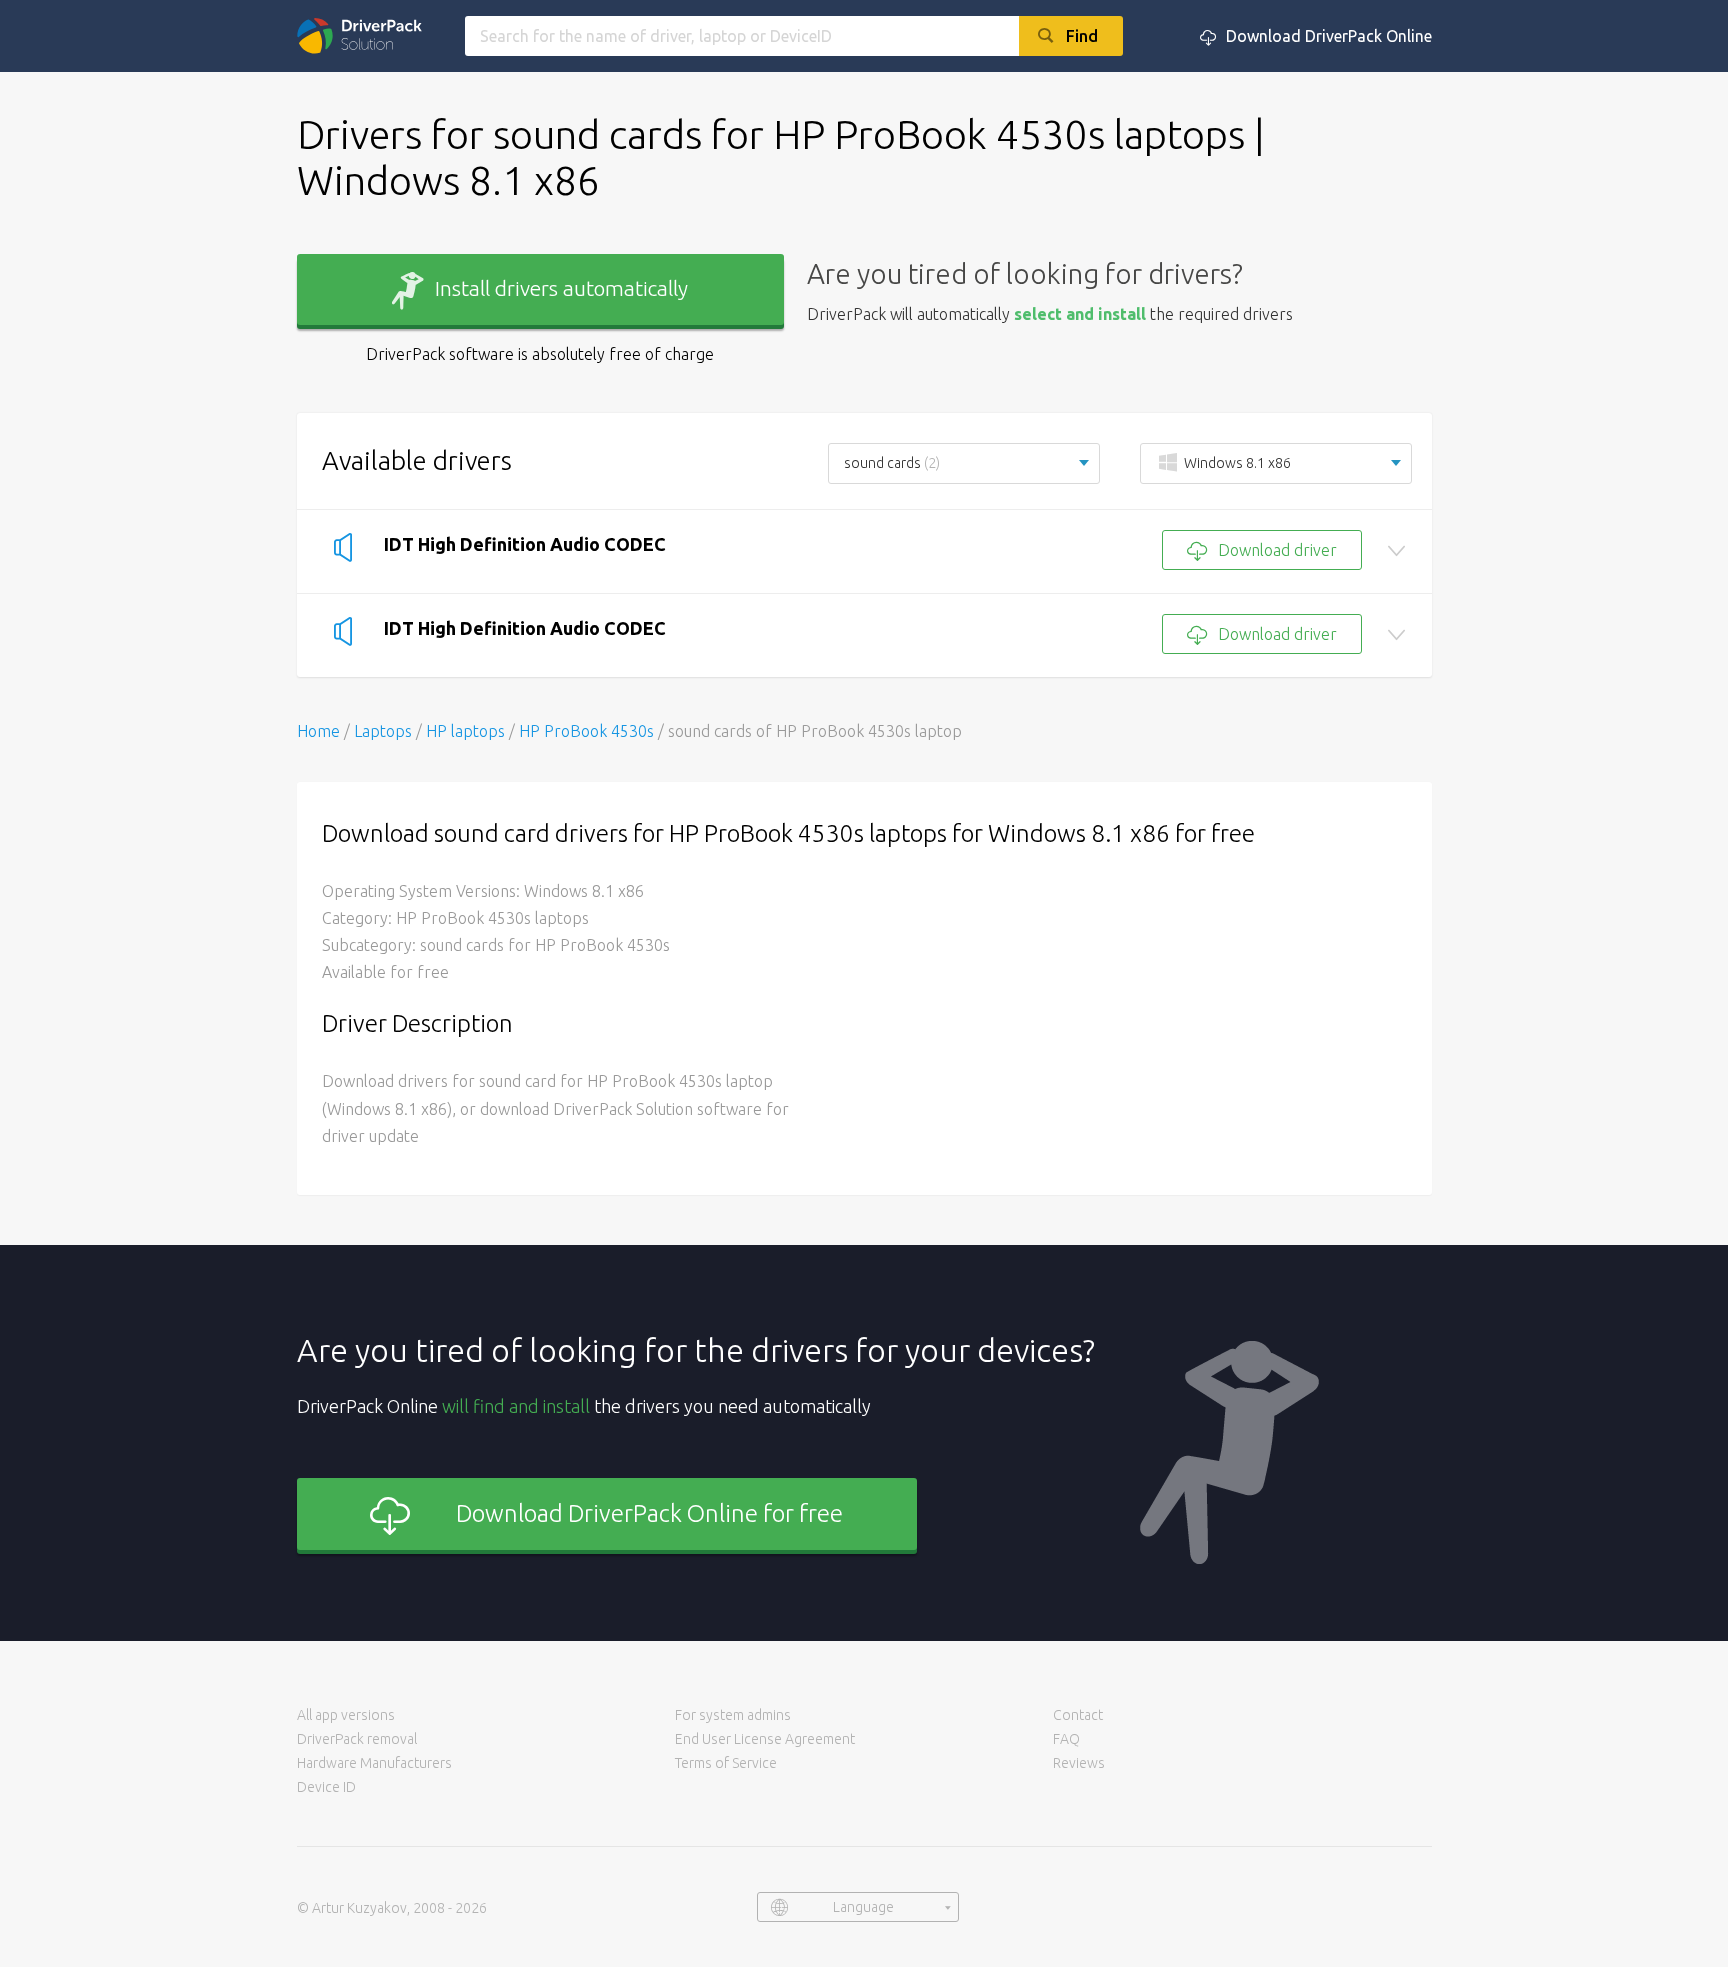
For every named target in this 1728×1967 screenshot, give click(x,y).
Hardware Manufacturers (374, 1763)
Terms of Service (726, 1763)
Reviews (1079, 1763)
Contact (1078, 1715)
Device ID (326, 1787)
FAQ (1066, 1739)
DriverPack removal (357, 1739)
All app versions (346, 1715)
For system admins (733, 1715)
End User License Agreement (765, 1739)
